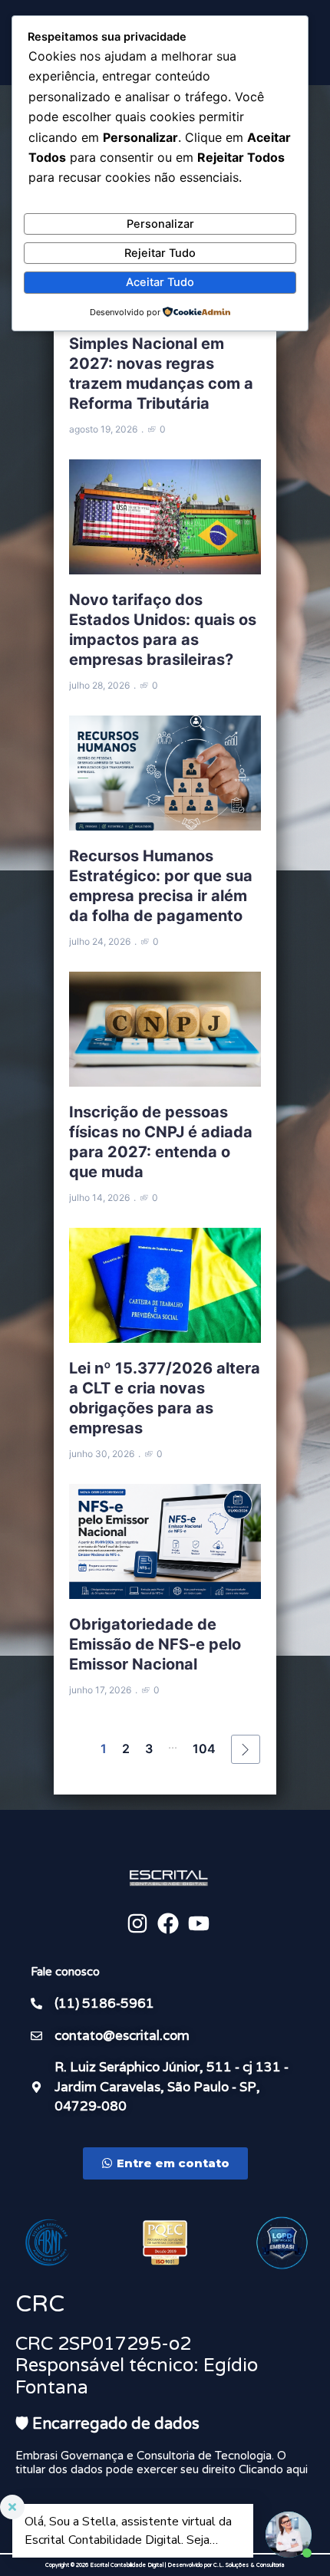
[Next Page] (246, 1749)
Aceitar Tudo (160, 282)
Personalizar (160, 224)
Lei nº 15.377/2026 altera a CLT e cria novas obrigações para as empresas (165, 1398)
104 (204, 1749)
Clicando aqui (273, 2469)
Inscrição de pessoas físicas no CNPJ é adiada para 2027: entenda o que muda (161, 1142)
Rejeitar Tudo (160, 253)
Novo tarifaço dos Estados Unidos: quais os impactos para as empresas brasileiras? (163, 630)
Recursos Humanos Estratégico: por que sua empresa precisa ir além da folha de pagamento (161, 886)
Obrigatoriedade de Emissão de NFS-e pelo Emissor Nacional (155, 1644)
